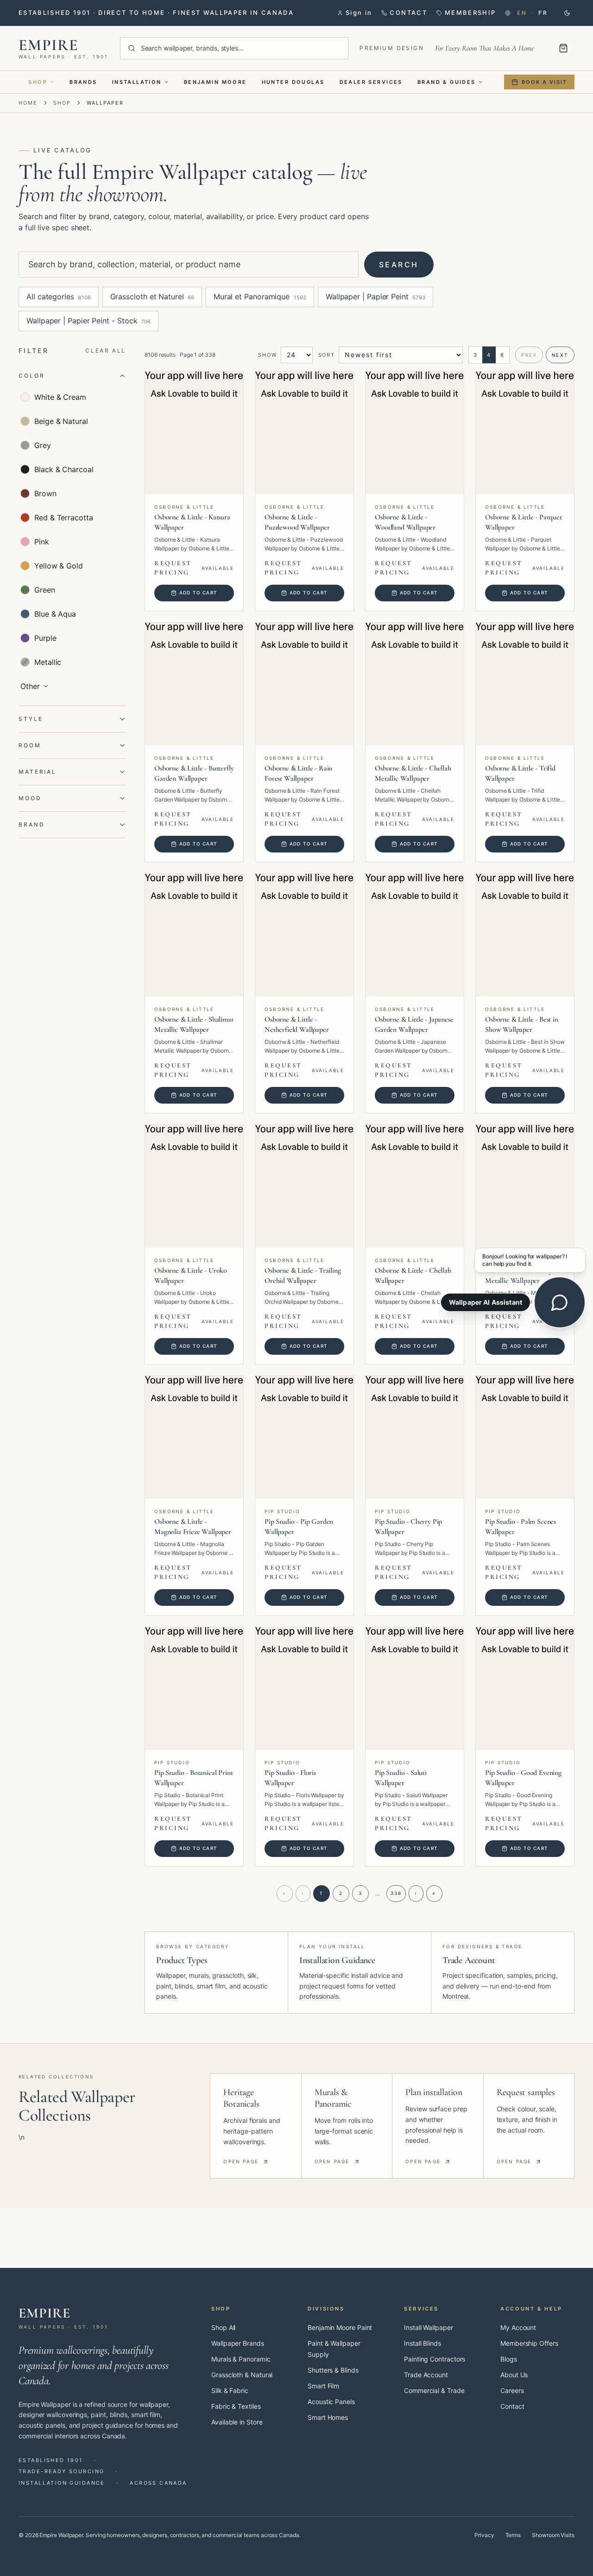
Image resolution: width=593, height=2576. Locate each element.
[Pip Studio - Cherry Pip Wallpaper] (415, 1437)
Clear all (106, 350)
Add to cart (198, 593)
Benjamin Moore (215, 82)
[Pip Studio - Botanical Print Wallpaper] (194, 1689)
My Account (518, 2327)
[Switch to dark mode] (567, 13)
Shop (38, 82)
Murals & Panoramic (241, 2359)
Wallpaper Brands (238, 2343)
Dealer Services (371, 82)
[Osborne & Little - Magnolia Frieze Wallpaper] (194, 1437)
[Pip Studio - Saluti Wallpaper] (415, 1689)
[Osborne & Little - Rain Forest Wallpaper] (304, 684)
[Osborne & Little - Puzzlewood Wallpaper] (304, 433)
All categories (59, 297)
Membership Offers (529, 2343)
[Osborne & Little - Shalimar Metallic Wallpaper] (194, 935)
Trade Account (426, 2375)
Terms (513, 2535)
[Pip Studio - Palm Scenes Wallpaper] (525, 1437)
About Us (514, 2375)
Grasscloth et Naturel (152, 297)
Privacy (484, 2535)
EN (522, 13)
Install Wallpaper (429, 2327)
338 (396, 1893)
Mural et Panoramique (260, 297)
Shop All (223, 2327)
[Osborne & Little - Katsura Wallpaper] (194, 433)
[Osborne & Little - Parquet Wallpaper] (525, 433)
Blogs (509, 2359)
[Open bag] (563, 48)
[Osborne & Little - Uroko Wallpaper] (194, 1186)
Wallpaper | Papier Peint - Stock (88, 321)
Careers (512, 2390)
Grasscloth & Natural (242, 2375)
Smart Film (323, 2386)
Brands (83, 82)
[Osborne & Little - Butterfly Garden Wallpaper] (194, 684)
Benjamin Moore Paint (340, 2327)
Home (28, 103)
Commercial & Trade (434, 2390)
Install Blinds (423, 2343)
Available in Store (237, 2422)
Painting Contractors (435, 2359)
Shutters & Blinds (333, 2370)
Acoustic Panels (331, 2402)
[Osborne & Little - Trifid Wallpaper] (525, 684)
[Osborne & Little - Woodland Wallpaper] (415, 433)
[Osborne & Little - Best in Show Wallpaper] (525, 935)
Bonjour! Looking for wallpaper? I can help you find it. (525, 1260)
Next (560, 355)
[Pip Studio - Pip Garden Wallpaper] (304, 1437)
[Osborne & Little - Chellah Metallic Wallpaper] (415, 684)
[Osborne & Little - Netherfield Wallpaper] (304, 935)
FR (543, 13)
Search (399, 265)
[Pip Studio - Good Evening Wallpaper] (525, 1689)
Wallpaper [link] (105, 103)
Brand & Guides (447, 82)
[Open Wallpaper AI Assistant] (560, 1302)
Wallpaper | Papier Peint (375, 297)
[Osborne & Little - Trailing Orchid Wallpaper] (304, 1186)
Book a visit (544, 82)
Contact (512, 2406)
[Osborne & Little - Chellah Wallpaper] (415, 1186)
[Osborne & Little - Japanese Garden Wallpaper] (415, 935)
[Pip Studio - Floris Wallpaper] (304, 1689)
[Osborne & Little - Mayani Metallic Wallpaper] (525, 1186)
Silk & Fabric (230, 2390)
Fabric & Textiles (236, 2406)
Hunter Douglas (293, 82)
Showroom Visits (553, 2535)
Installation (137, 82)
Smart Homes (328, 2417)
